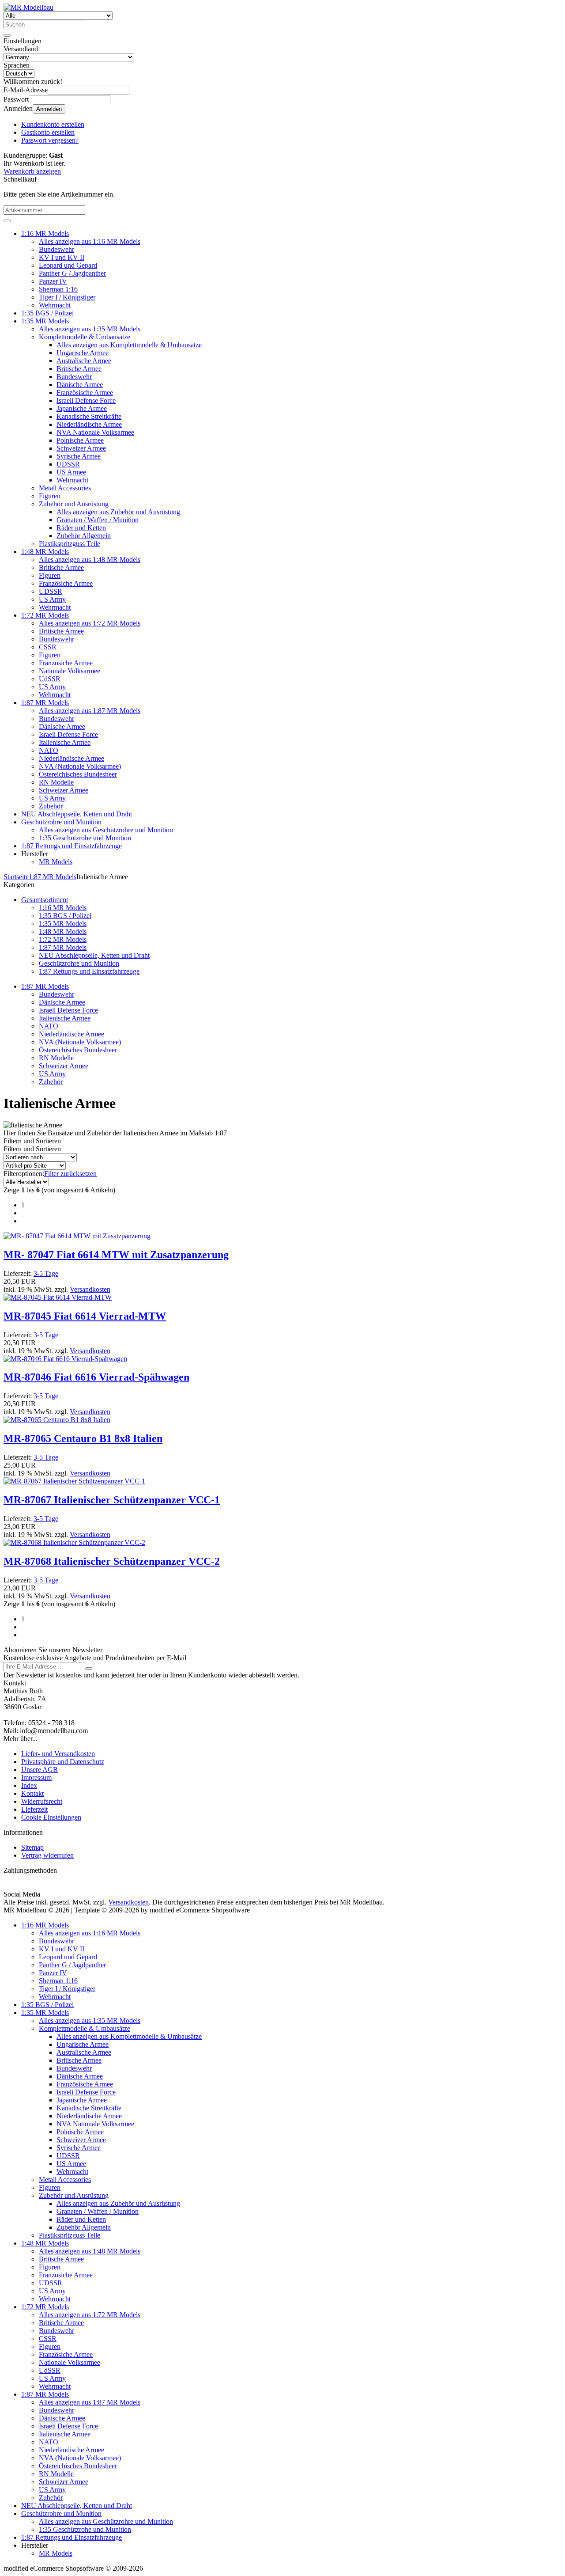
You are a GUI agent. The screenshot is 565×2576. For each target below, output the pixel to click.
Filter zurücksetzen (70, 1174)
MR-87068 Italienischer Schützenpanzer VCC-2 (112, 1561)
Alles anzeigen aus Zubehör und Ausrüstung (118, 512)
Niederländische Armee (89, 424)
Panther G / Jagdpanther (72, 273)
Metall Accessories (65, 488)
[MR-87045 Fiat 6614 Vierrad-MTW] (58, 1297)
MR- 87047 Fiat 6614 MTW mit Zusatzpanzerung (116, 1255)
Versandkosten (90, 1289)
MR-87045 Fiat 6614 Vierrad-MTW (85, 1316)
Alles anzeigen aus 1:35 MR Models (90, 329)
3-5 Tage (46, 1273)
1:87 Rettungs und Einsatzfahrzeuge (72, 846)
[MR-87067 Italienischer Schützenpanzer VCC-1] (74, 1481)
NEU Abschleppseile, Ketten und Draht (77, 814)
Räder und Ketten (81, 528)
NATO (49, 750)
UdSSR (50, 679)
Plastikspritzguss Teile (70, 544)
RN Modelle (56, 782)
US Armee (71, 472)
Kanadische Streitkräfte (89, 416)
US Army (52, 599)
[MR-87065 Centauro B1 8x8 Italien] (57, 1420)
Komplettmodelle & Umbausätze (85, 337)
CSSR (48, 647)
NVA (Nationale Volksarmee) (80, 766)
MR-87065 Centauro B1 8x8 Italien (83, 1438)
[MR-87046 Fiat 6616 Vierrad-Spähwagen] (65, 1359)
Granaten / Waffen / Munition (98, 520)
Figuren (50, 496)
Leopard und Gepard (68, 265)
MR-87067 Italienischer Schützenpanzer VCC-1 (112, 1500)
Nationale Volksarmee (70, 671)
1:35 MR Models (45, 321)
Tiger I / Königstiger (67, 297)
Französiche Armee (66, 583)
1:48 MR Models (45, 552)
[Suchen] (7, 35)
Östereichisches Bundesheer (78, 774)
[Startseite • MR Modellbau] (28, 7)
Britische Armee (79, 369)
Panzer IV (53, 281)
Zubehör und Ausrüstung (74, 504)
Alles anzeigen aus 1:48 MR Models (90, 560)
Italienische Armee (65, 742)
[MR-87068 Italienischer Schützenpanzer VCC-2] (74, 1542)
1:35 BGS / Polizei (47, 313)
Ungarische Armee (83, 353)
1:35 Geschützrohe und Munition (85, 838)
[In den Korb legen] (7, 221)
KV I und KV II (62, 257)
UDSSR (68, 464)
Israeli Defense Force (86, 400)
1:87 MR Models (45, 703)
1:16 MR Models (45, 233)
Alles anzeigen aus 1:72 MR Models (90, 623)
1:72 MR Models (45, 615)
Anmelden (49, 109)
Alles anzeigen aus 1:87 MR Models (90, 711)
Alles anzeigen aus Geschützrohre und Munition (106, 830)
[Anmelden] (89, 1669)
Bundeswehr (56, 249)
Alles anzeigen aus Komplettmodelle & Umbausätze (129, 345)
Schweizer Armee (81, 448)
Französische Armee (85, 393)
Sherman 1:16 (58, 289)
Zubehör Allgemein (84, 536)
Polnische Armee (80, 440)
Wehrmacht (55, 305)
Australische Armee (84, 361)
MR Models (56, 862)
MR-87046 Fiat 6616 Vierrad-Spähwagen (96, 1377)
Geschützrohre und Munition (61, 822)
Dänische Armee (80, 385)
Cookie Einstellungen (51, 1817)
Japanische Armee (82, 408)
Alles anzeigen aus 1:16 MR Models (90, 241)
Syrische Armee (79, 456)
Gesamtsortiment (45, 900)
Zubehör (51, 806)
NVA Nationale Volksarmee (95, 432)
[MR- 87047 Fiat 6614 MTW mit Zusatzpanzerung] (77, 1236)
